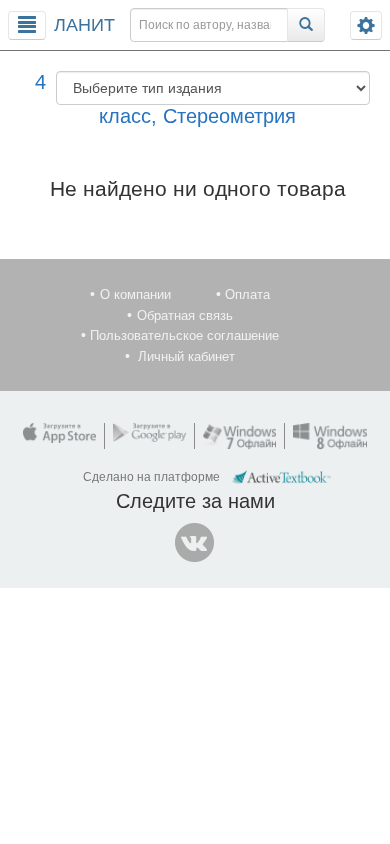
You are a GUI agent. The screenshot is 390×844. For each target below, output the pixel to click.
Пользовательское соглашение (184, 335)
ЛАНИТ (84, 25)
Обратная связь (185, 315)
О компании (135, 294)
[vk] (195, 543)
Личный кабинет (186, 356)
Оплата (247, 294)
